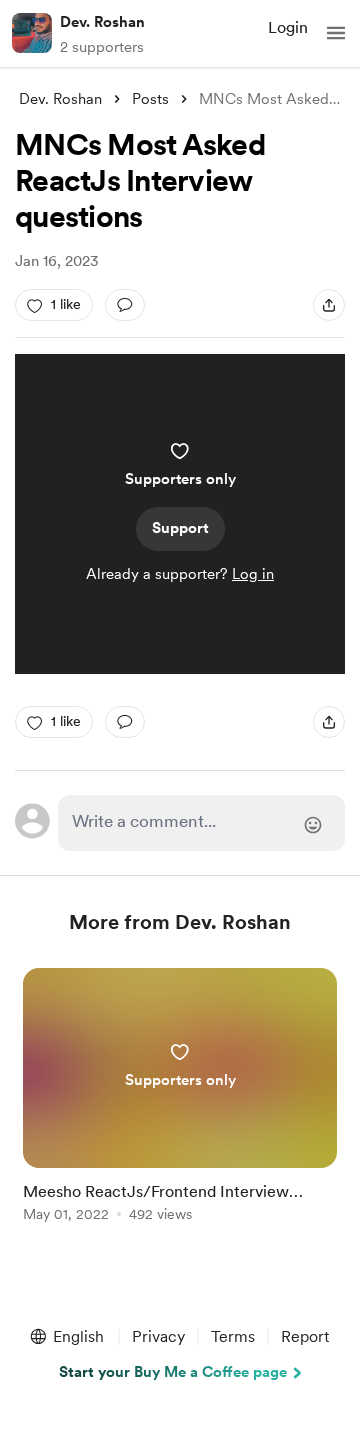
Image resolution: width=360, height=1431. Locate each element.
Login (288, 27)
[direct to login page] (201, 823)
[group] (180, 1106)
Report (305, 1336)
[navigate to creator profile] (32, 33)
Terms (233, 1336)
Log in (253, 574)
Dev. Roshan (102, 22)
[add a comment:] (125, 305)
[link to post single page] (180, 1098)
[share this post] (329, 305)
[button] (336, 33)
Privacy (158, 1336)
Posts (150, 99)
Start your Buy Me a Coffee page (173, 1372)
